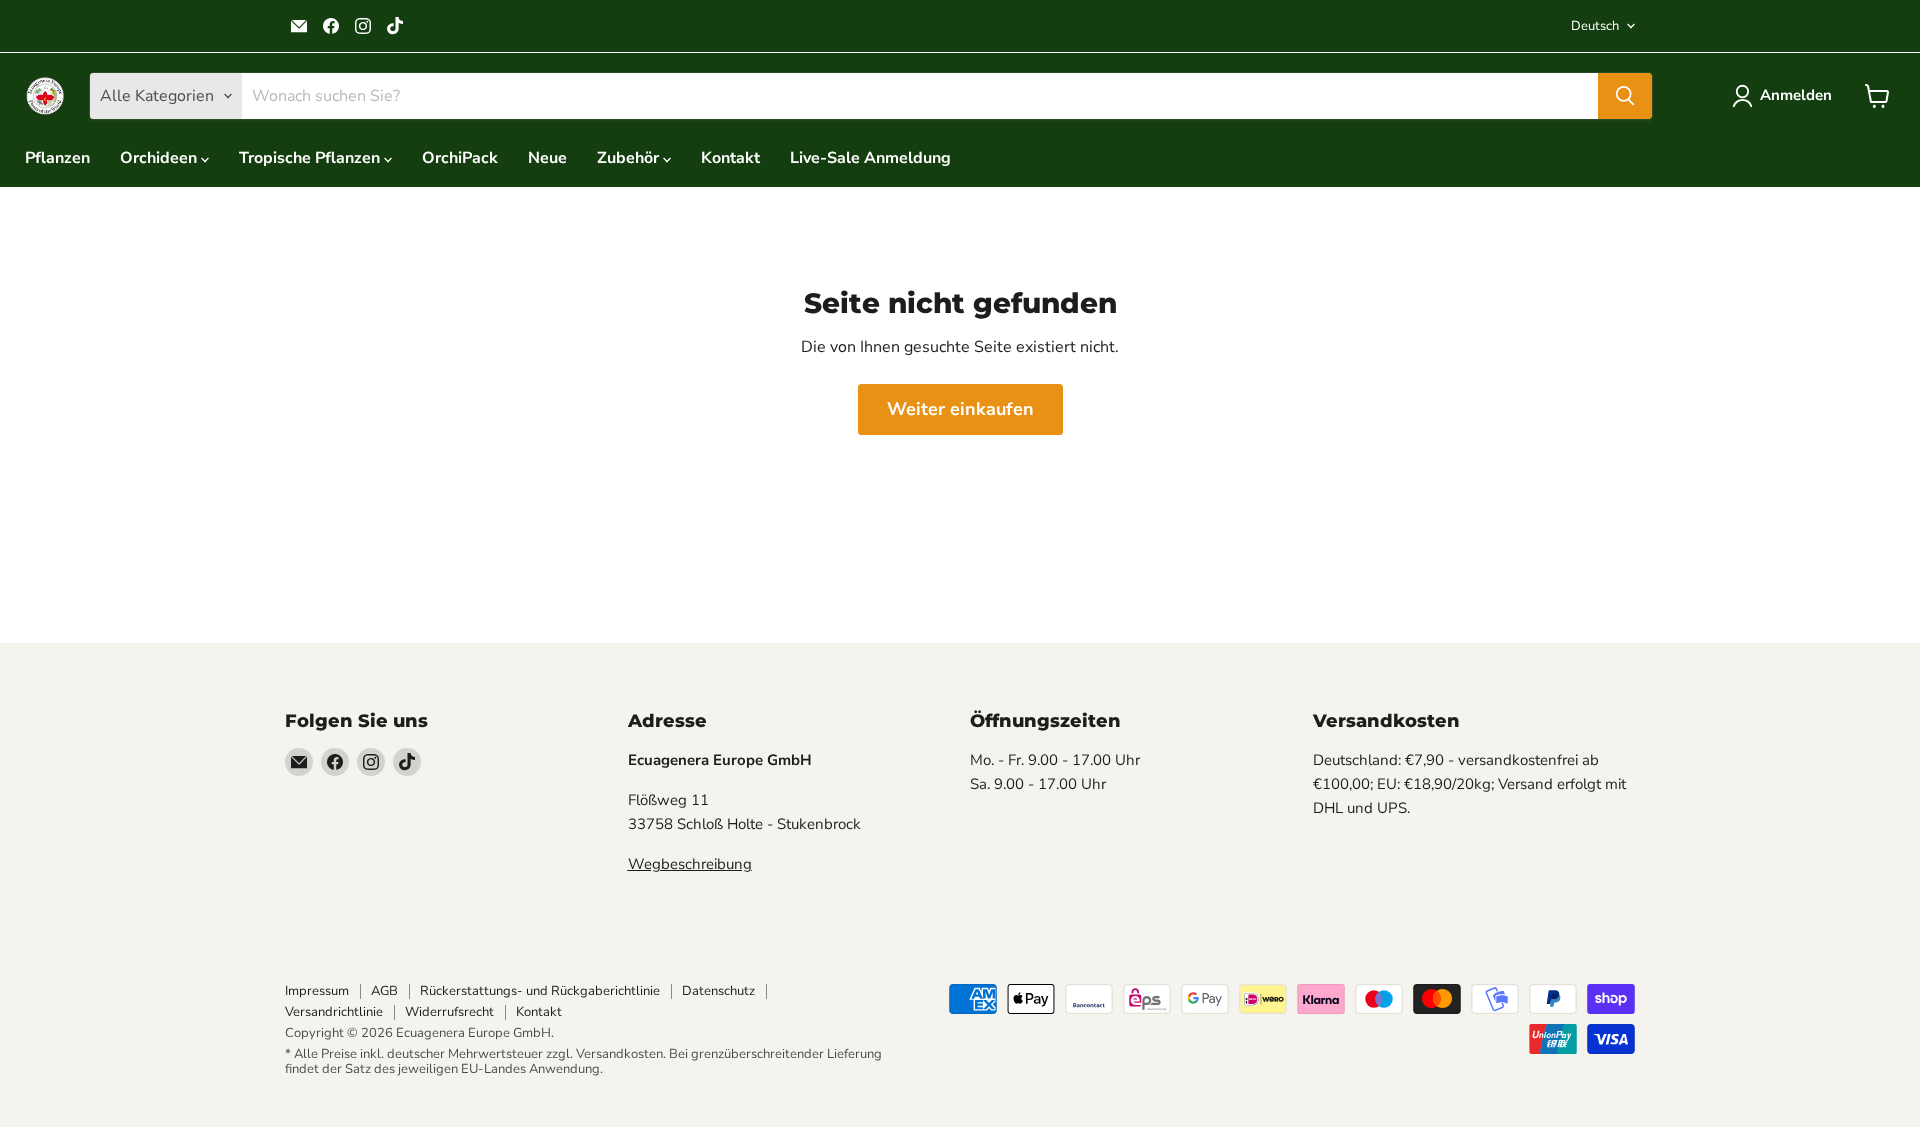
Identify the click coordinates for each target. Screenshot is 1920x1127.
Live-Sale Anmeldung (870, 158)
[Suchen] (1625, 96)
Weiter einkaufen (960, 409)
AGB (384, 991)
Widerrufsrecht (449, 1012)
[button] (1786, 96)
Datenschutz (718, 991)
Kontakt (730, 158)
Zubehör (630, 158)
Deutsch (1595, 26)
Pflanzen (57, 158)
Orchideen (160, 158)
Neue (547, 158)
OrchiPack (460, 158)
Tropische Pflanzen (311, 158)
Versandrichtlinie (334, 1012)
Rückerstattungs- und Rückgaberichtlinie (540, 991)
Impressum (317, 991)
